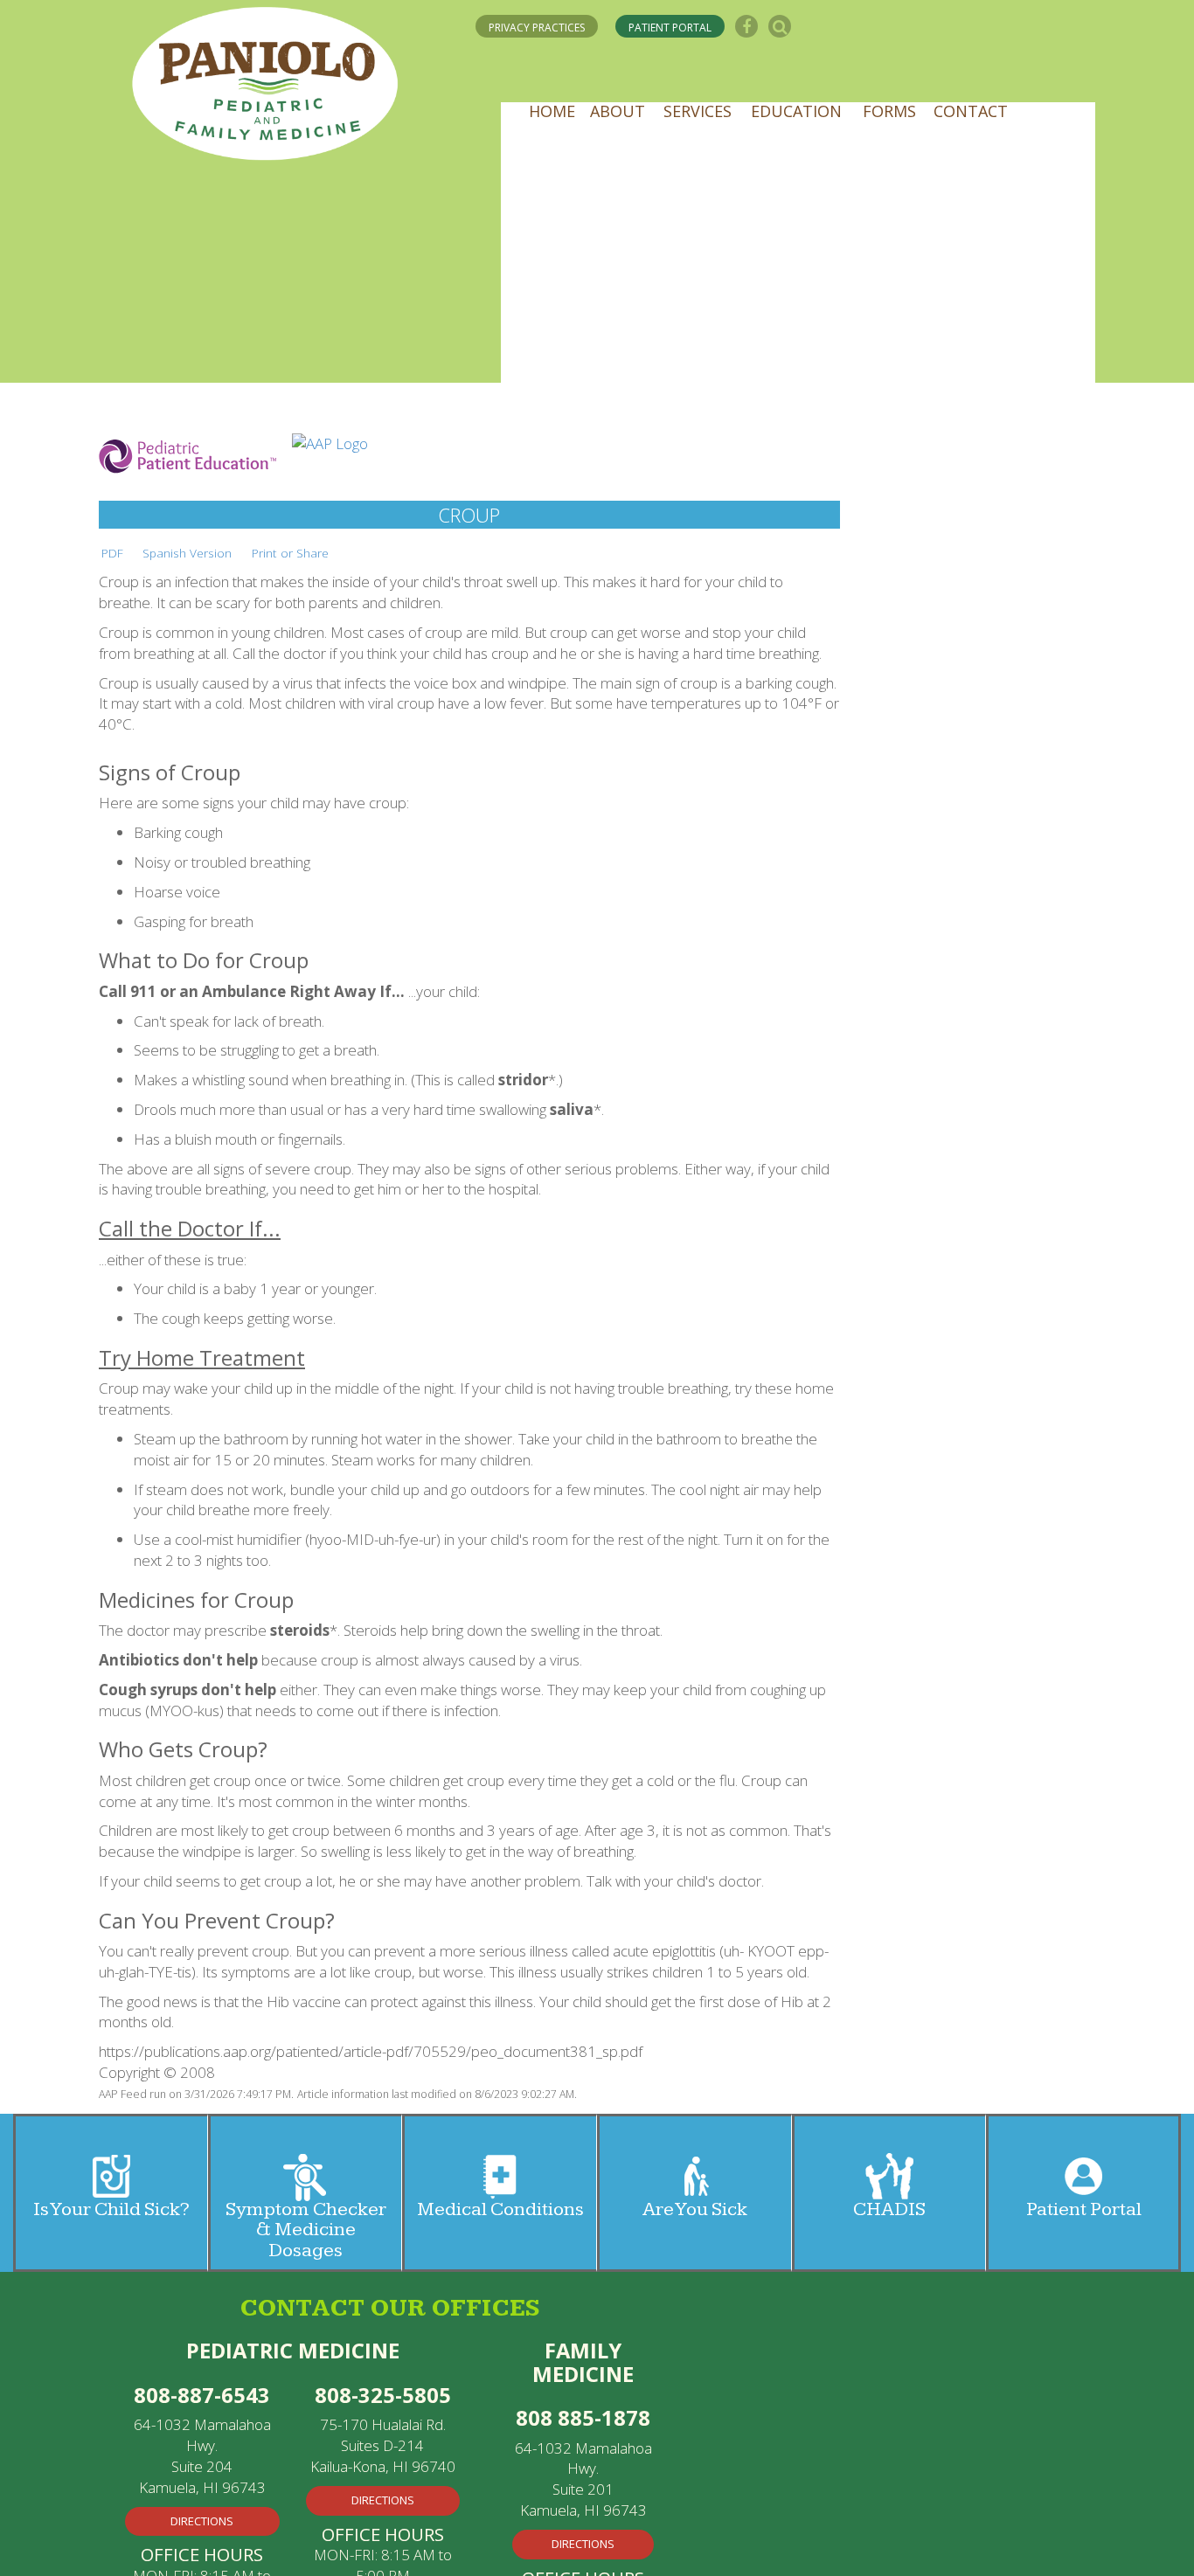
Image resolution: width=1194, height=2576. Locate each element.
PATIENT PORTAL (677, 26)
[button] (557, 121)
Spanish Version (187, 553)
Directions (202, 2518)
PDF (112, 553)
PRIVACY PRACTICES (540, 26)
